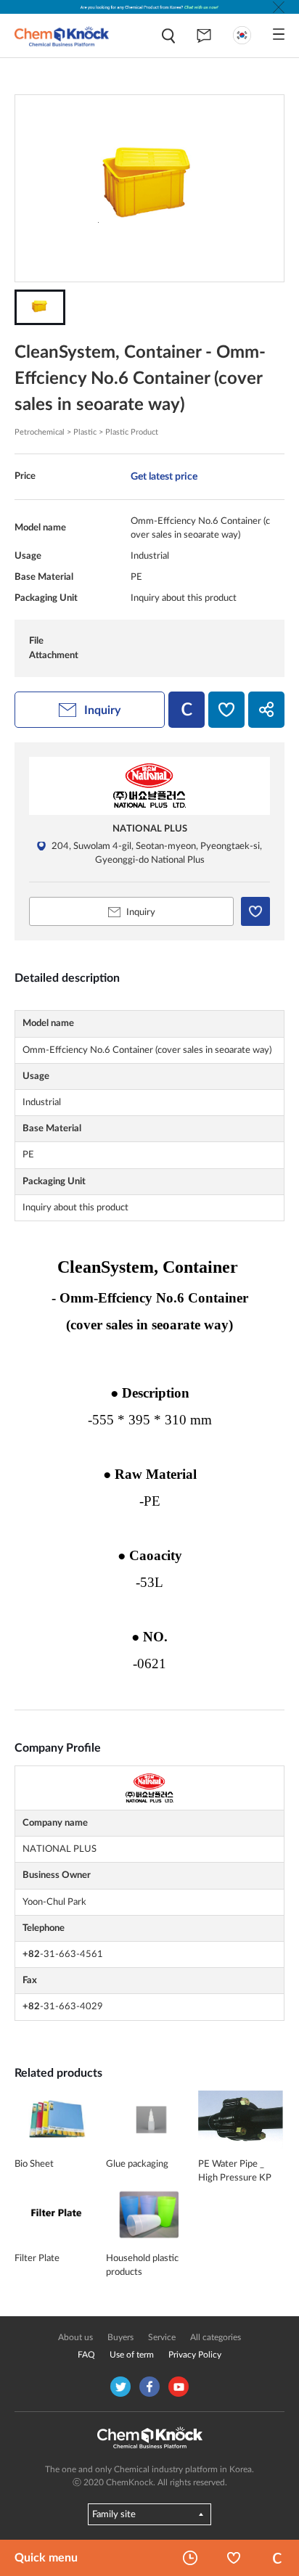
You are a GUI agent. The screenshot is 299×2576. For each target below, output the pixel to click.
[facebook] (149, 2387)
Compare (277, 2558)
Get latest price (164, 476)
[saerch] (168, 36)
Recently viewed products (190, 2558)
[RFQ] (204, 36)
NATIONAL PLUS (150, 829)
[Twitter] (120, 2387)
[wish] (226, 710)
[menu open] (279, 34)
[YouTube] (179, 2387)
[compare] (187, 710)
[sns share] (266, 710)
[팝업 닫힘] (279, 7)
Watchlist (234, 2558)
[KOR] (242, 35)
